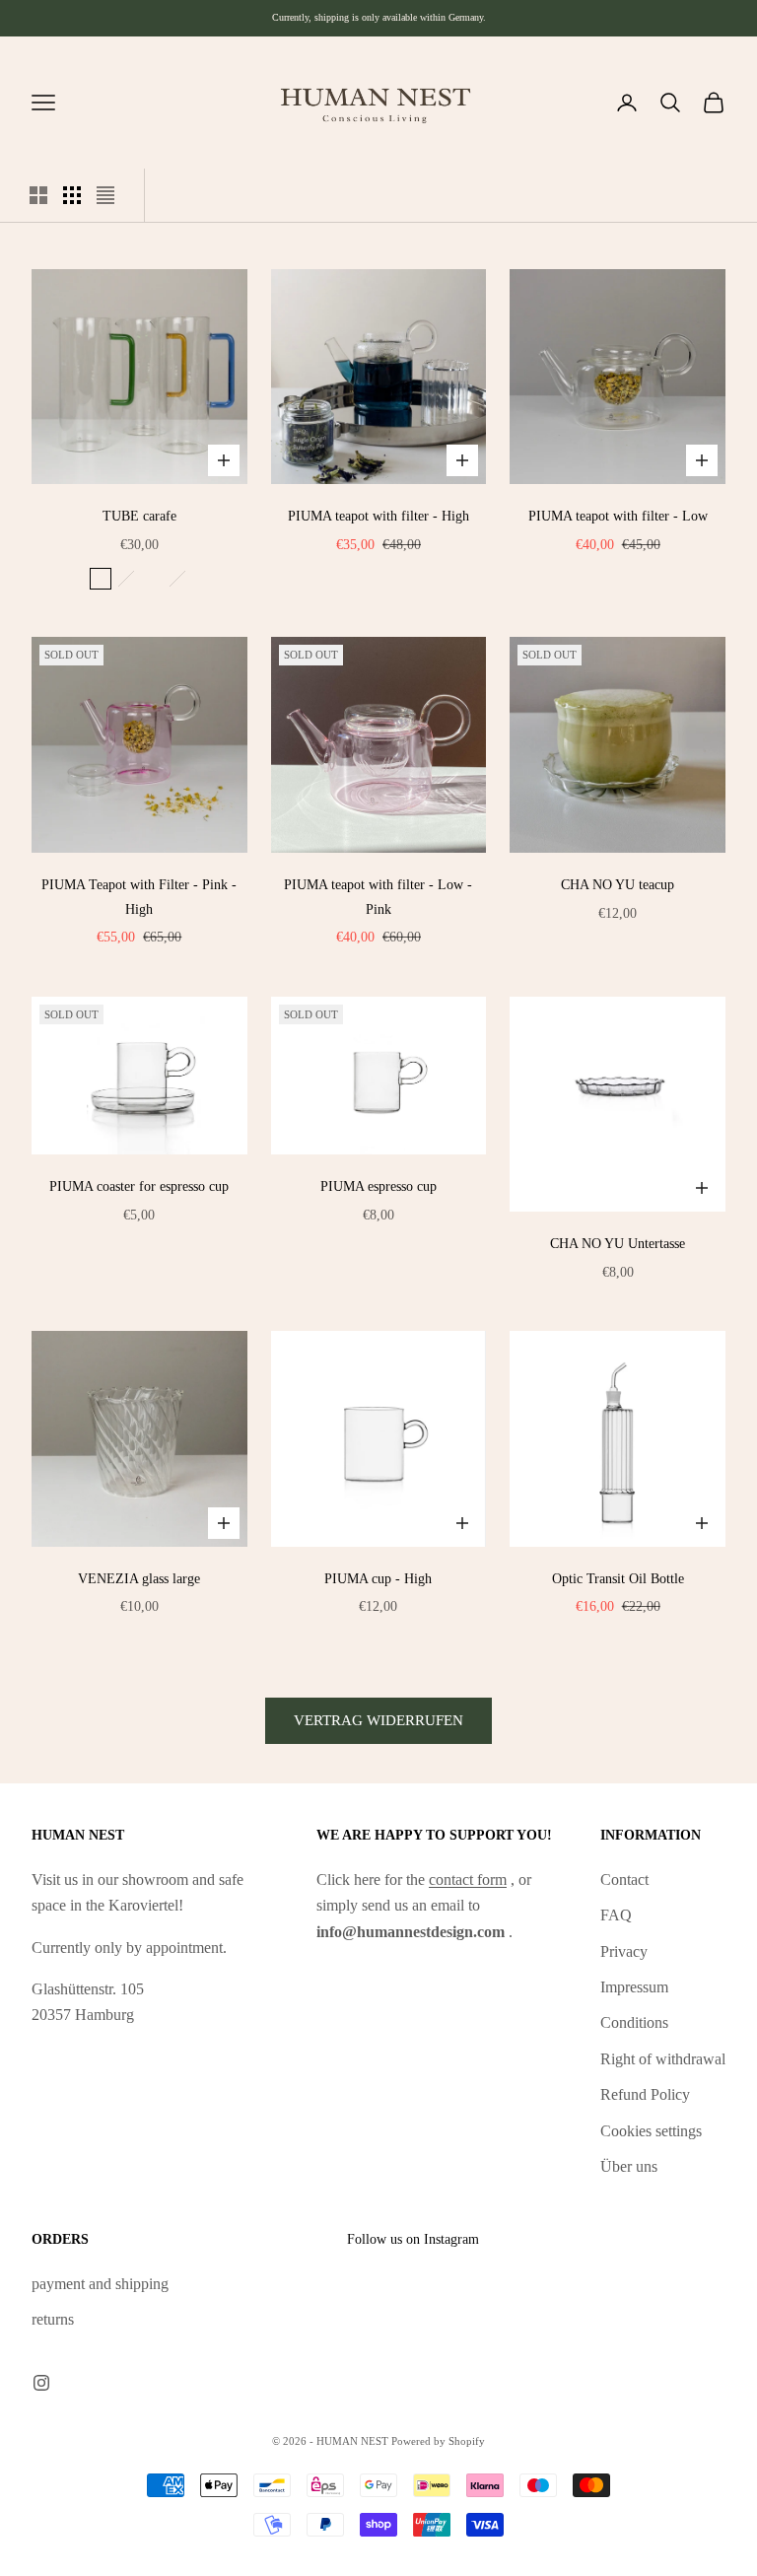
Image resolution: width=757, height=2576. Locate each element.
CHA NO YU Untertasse (618, 1243)
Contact (624, 1880)
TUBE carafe (139, 516)
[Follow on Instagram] (41, 2383)
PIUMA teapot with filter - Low (618, 516)
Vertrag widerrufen (378, 1720)
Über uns (629, 2166)
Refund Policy (645, 2094)
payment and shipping (100, 2284)
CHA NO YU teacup (618, 884)
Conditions (634, 2022)
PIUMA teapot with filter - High (378, 516)
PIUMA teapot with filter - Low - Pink (378, 896)
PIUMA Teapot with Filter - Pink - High (139, 896)
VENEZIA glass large (139, 1578)
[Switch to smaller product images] (72, 195)
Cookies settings (651, 2131)
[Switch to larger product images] (38, 195)
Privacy (624, 1951)
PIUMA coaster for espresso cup (139, 1186)
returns (53, 2319)
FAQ (616, 1915)
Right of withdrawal (663, 2059)
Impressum (634, 1987)
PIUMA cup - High (378, 1578)
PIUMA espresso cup (378, 1186)
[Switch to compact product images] (105, 195)
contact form (468, 1880)
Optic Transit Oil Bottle (618, 1578)
